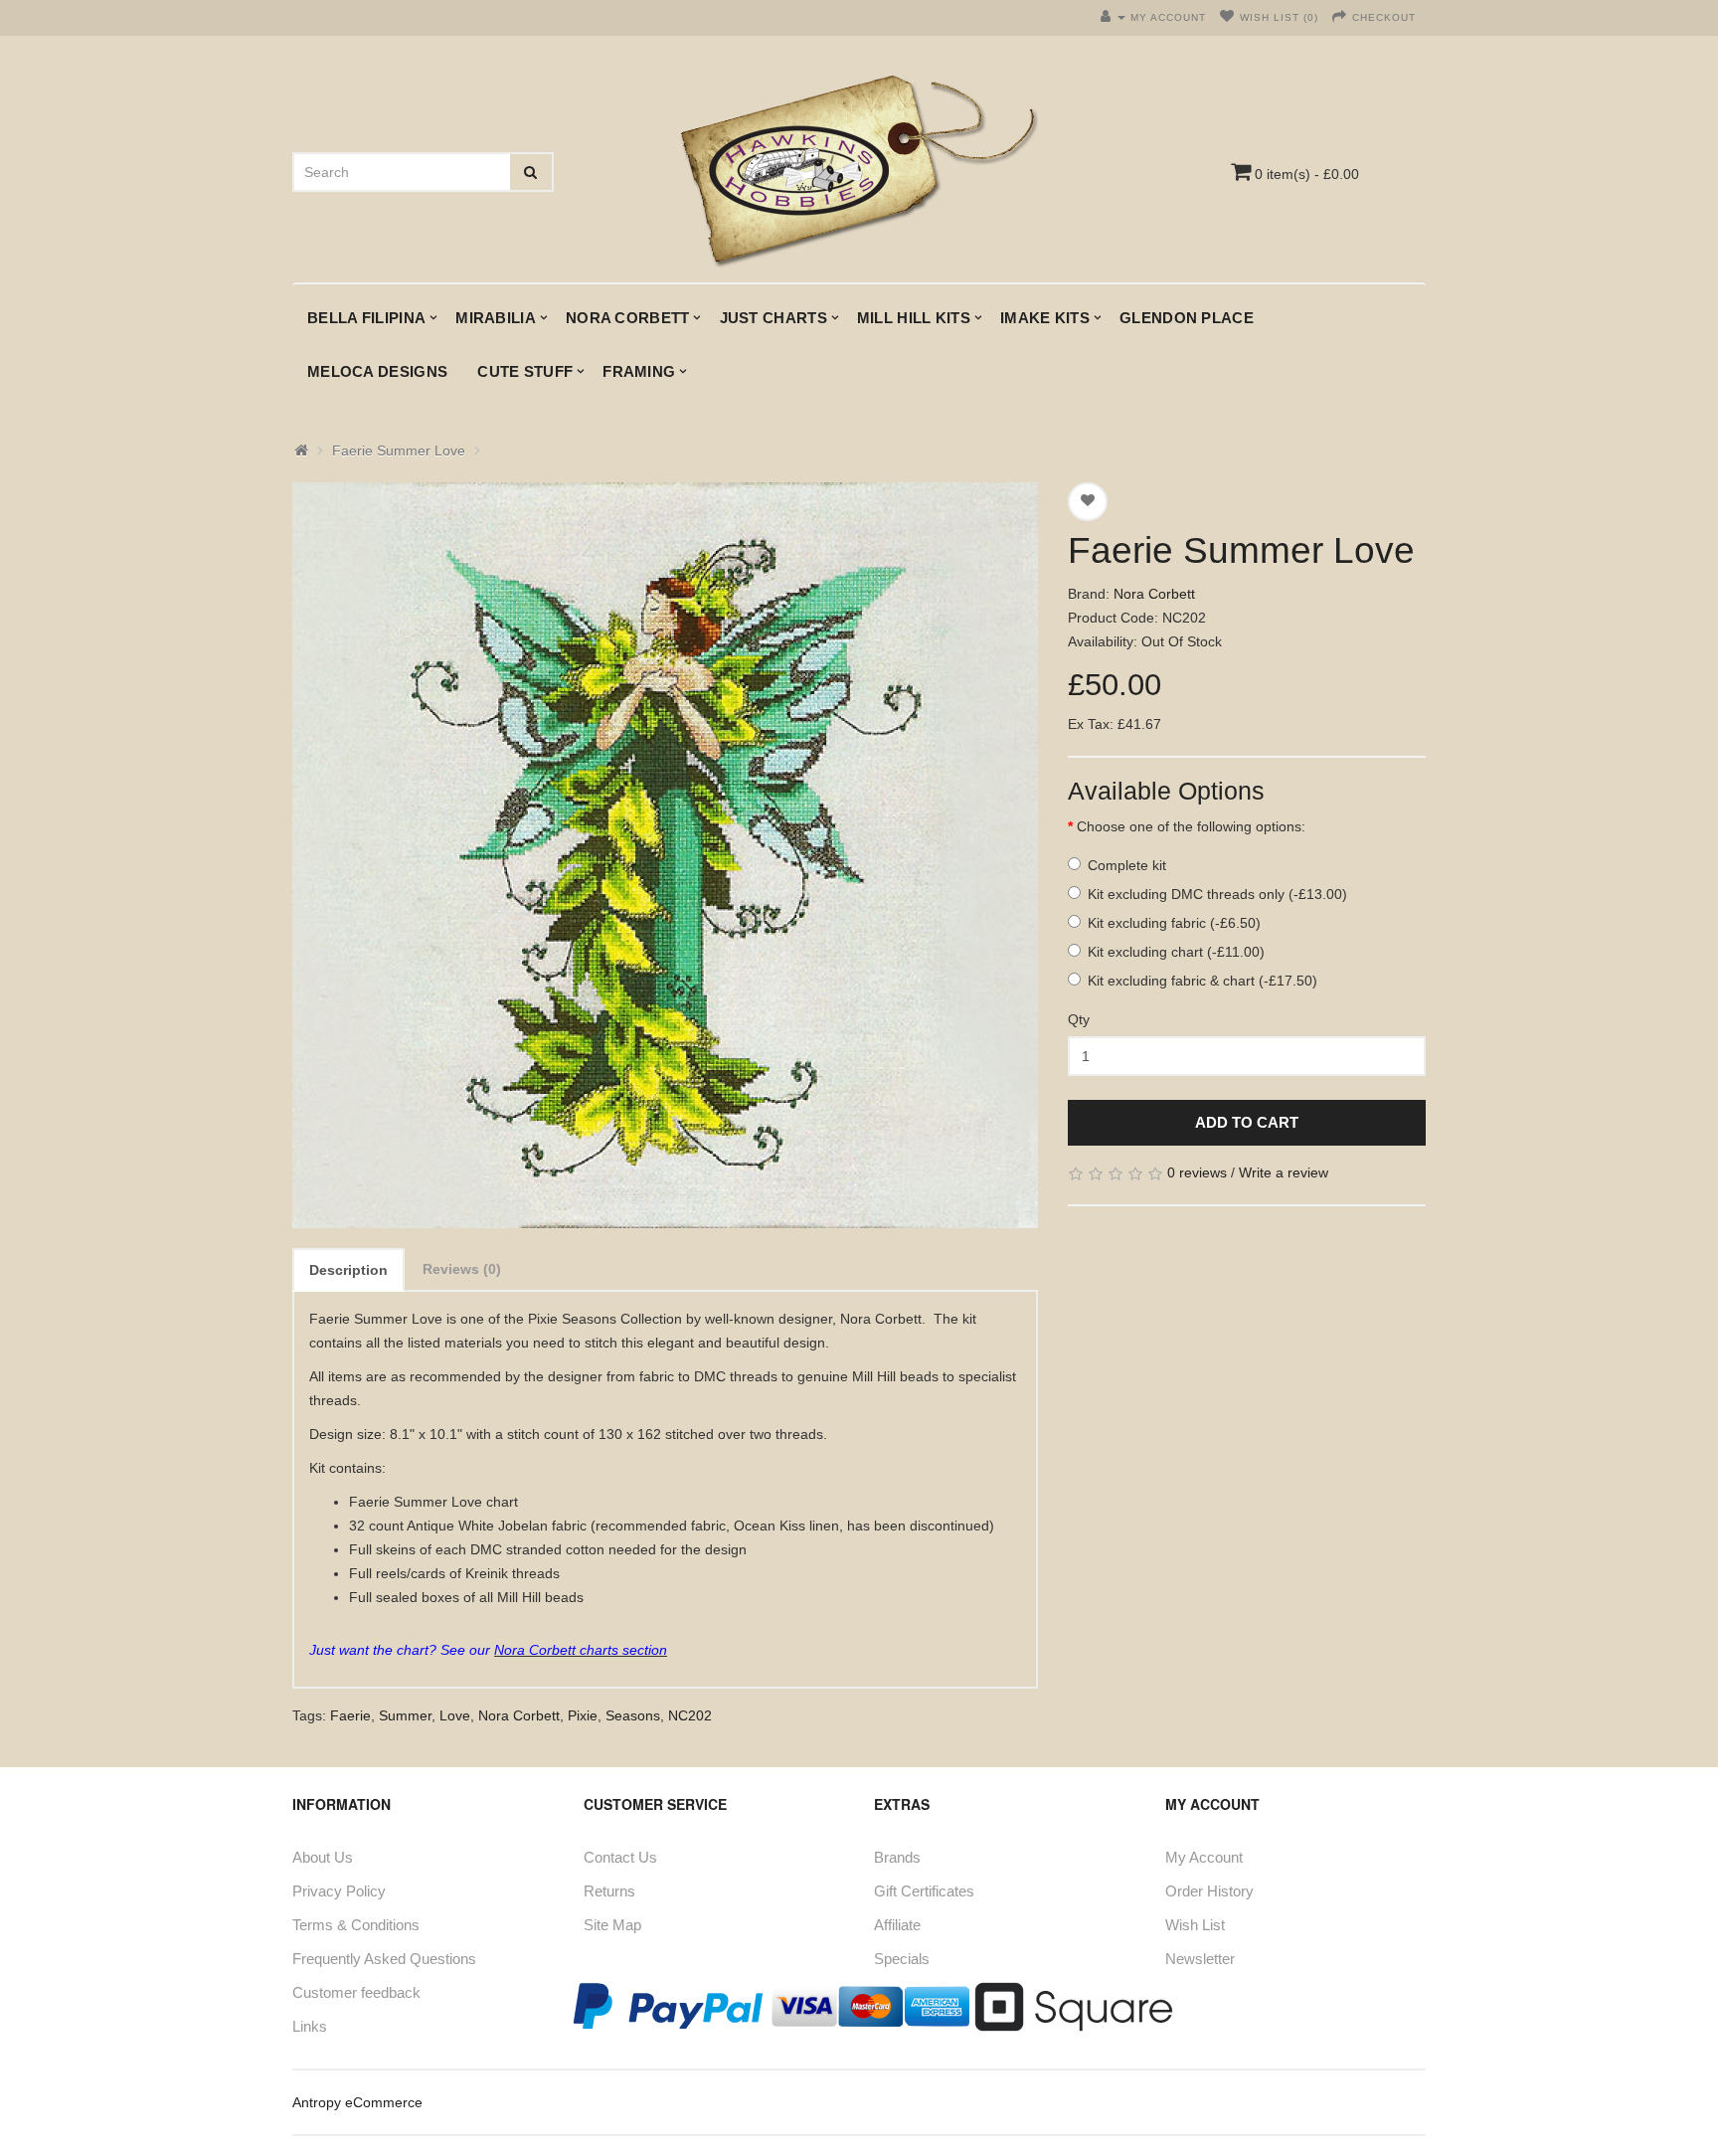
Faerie (350, 1715)
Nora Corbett (628, 318)
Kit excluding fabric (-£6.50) (1174, 923)
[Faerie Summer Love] (665, 855)
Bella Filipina (366, 318)
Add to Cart (1247, 1122)
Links (310, 2026)
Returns (609, 1891)
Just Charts (773, 318)
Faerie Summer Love (399, 450)
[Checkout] (1340, 17)
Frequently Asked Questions (384, 1959)
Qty (1079, 1019)
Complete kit (1127, 865)
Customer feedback (356, 1992)
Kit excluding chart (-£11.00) (1176, 952)
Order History (1209, 1891)
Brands (897, 1857)
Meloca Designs (377, 371)
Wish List (1195, 1925)
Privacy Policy (339, 1891)
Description (348, 1270)
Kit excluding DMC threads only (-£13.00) (1217, 894)
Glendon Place (1187, 318)
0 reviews (1197, 1172)
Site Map (612, 1925)
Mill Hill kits (914, 318)
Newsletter (1200, 1959)
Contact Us (620, 1857)
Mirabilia (496, 318)
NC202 (690, 1715)
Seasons (633, 1715)
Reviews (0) (462, 1269)
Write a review (1284, 1172)
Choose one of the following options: (1191, 826)
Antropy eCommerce (357, 2102)
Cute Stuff (525, 371)
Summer (405, 1715)
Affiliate (897, 1925)
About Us (323, 1857)
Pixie (583, 1715)
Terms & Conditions (356, 1925)
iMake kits (1045, 318)
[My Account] (1113, 17)
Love (455, 1715)
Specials (902, 1959)
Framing (639, 371)
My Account (1204, 1857)
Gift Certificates (924, 1891)
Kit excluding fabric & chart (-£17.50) (1203, 981)
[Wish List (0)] (1227, 17)
